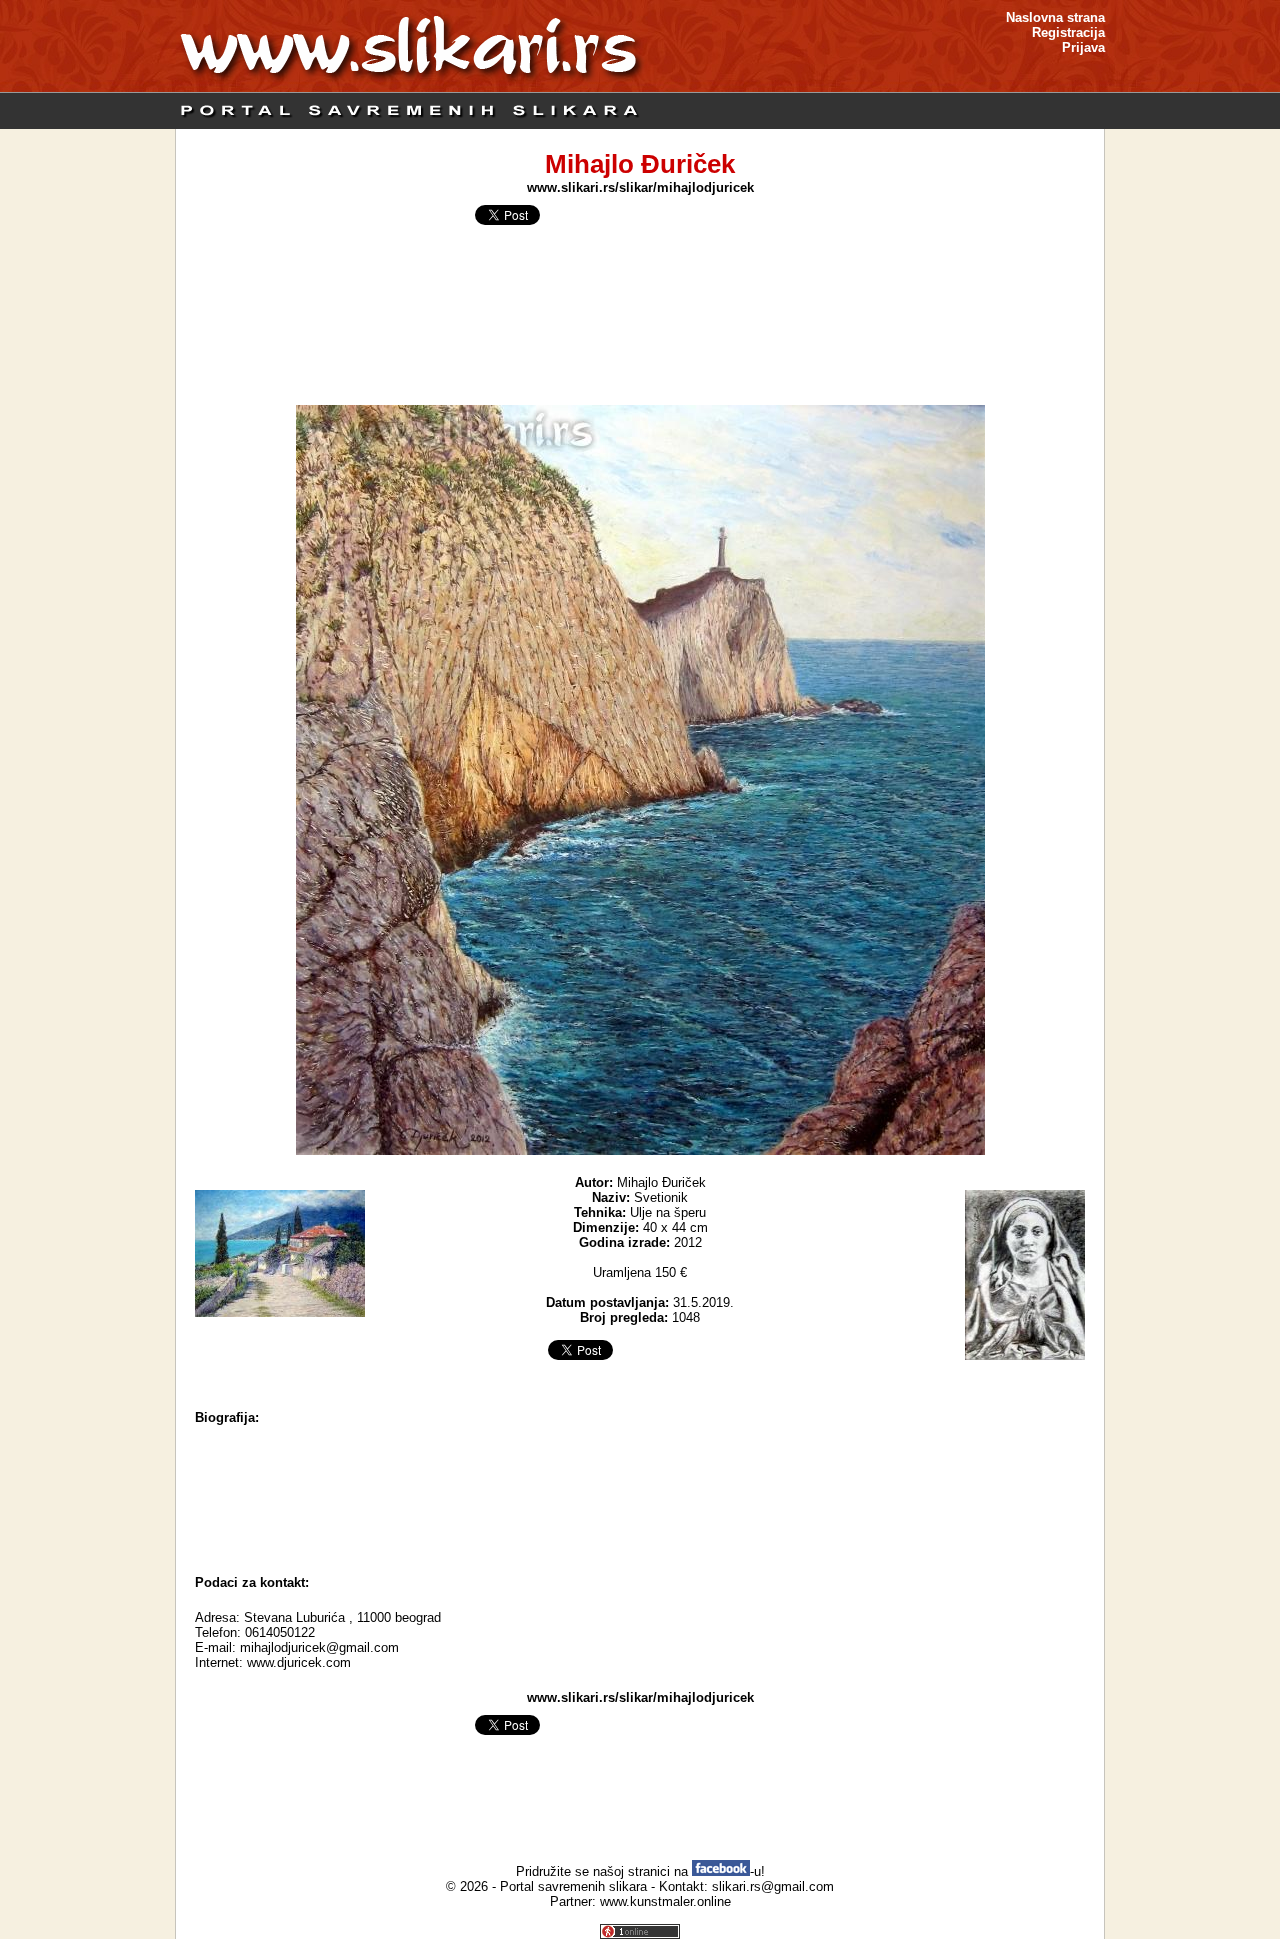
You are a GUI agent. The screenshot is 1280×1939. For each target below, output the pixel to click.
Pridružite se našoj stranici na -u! (640, 1871)
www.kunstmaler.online (665, 1901)
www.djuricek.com (299, 1662)
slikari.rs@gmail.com (773, 1886)
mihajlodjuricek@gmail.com (319, 1647)
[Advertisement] (640, 1510)
